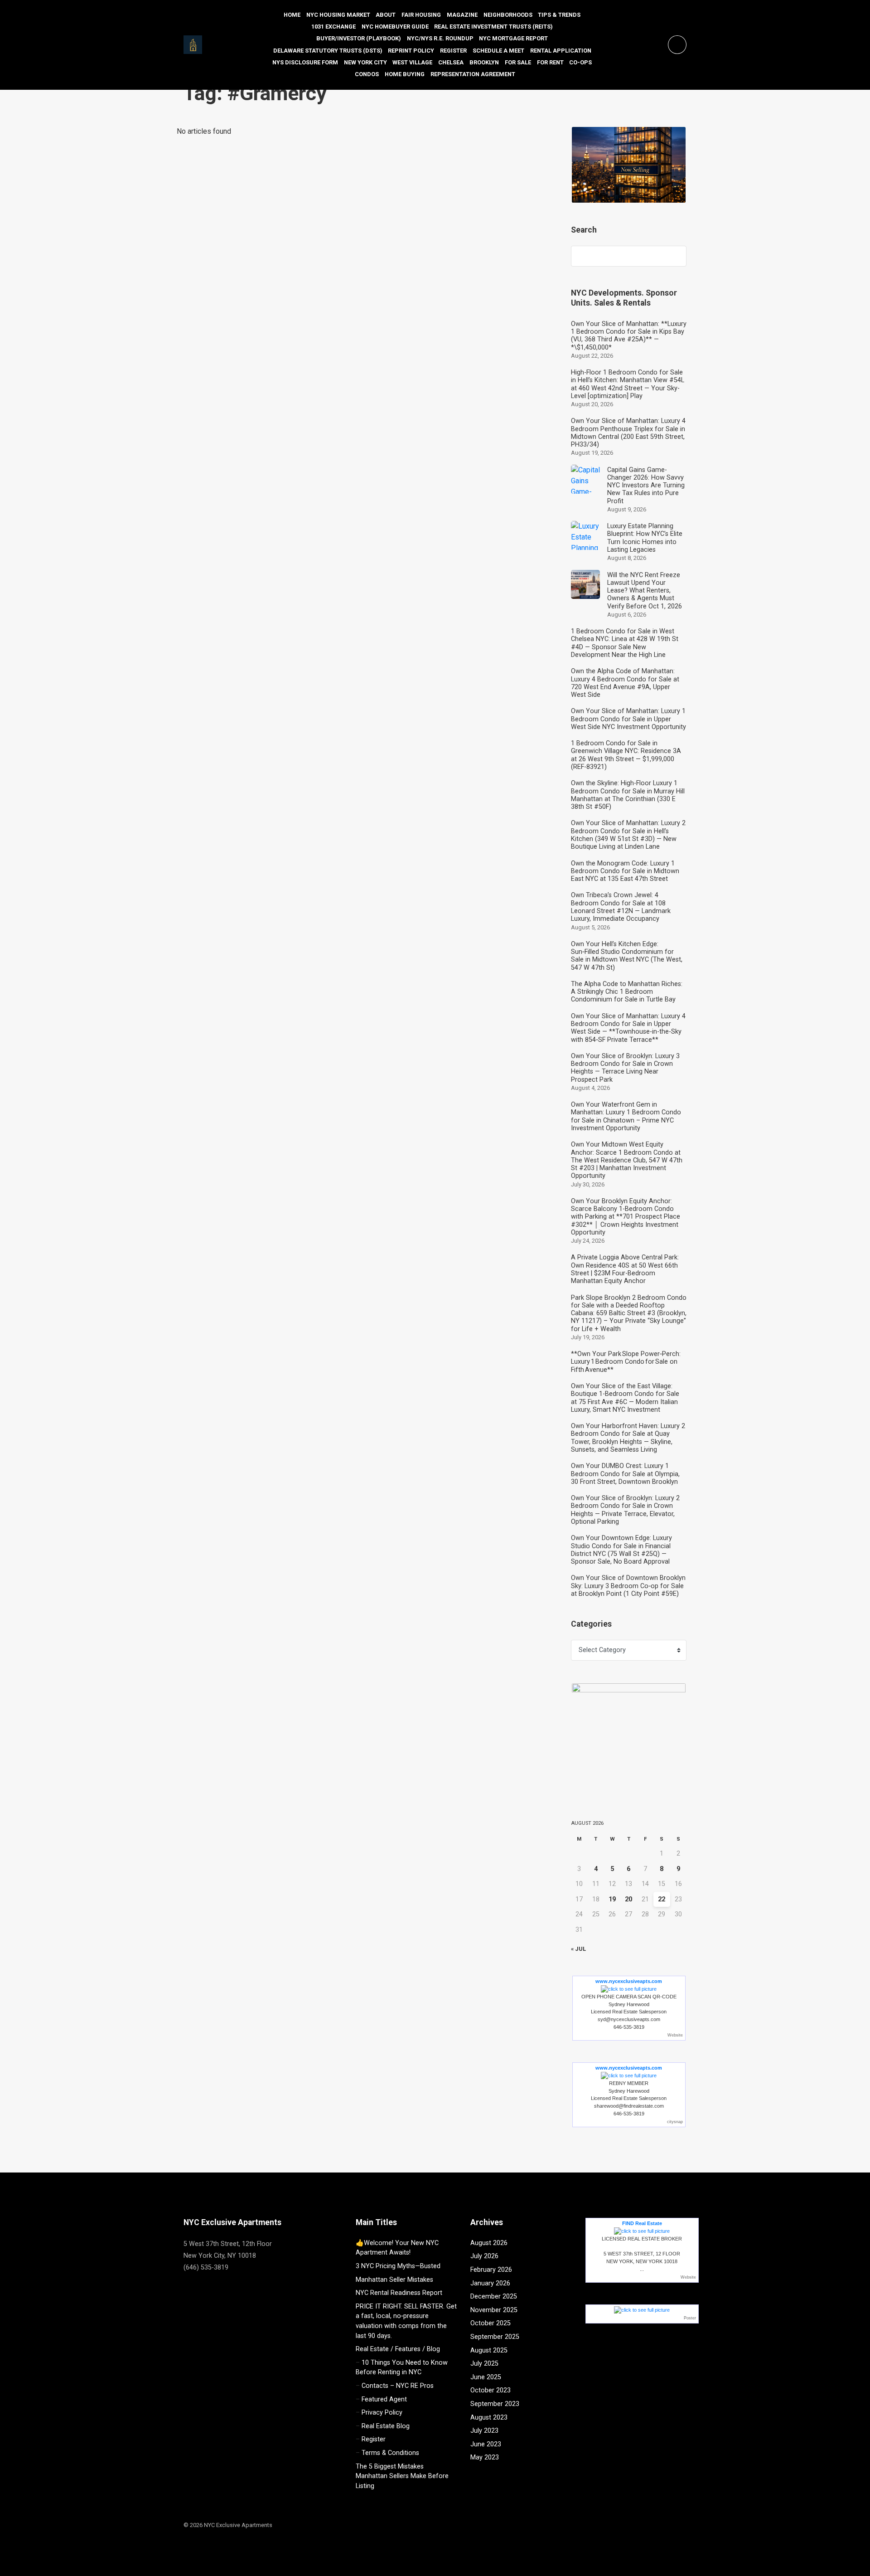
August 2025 (489, 2350)
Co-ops (580, 62)
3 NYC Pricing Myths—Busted (398, 2266)
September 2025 (495, 2337)
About (386, 15)
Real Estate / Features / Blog (398, 2349)
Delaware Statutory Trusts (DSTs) (328, 51)
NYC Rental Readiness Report (399, 2293)
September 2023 (495, 2404)
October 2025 (491, 2323)
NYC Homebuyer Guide (395, 27)
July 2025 (484, 2364)
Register (453, 51)
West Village (412, 62)
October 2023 (491, 2390)
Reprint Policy (411, 51)
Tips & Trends (559, 15)
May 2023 (485, 2457)
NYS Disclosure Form (305, 62)
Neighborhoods (508, 15)
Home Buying (405, 74)
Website (675, 2035)
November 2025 (494, 2310)
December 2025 (494, 2297)
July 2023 (484, 2431)
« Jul (578, 1949)
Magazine (462, 15)
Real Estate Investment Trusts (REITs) (493, 27)
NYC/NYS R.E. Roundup (440, 38)
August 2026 (489, 2243)
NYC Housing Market (338, 15)
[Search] (675, 256)
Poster (690, 2318)
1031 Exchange (333, 27)
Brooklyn (484, 62)
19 (612, 1899)
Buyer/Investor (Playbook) (359, 38)
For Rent (550, 62)
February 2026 (491, 2270)
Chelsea (451, 62)
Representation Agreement (473, 74)
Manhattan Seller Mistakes (394, 2280)
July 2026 (484, 2256)
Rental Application (561, 51)
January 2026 (490, 2283)
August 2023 (489, 2418)
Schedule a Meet (498, 51)
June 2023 (486, 2444)
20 (628, 1899)
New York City (365, 62)
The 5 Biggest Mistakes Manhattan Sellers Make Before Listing (402, 2476)
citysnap (675, 2122)
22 (662, 1899)
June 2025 (486, 2377)
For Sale (518, 62)
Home (292, 15)
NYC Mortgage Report (513, 38)
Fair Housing (421, 15)
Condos (367, 74)
